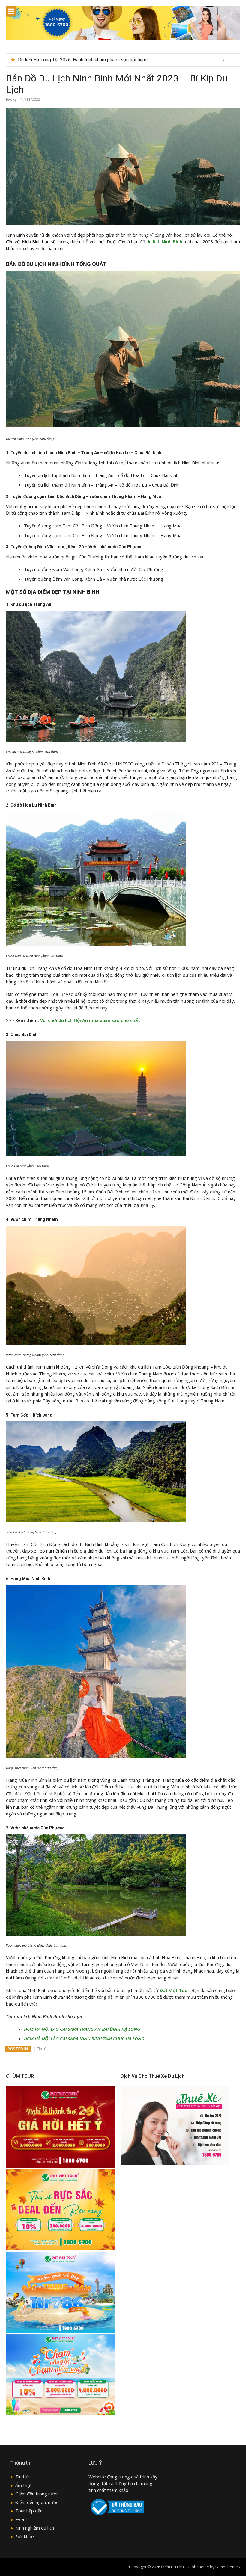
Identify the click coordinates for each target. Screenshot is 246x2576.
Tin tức (43, 2049)
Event (21, 2519)
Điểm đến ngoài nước (37, 2502)
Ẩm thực (24, 2485)
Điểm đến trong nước (37, 2494)
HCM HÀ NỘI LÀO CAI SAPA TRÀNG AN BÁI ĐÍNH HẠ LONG (82, 2029)
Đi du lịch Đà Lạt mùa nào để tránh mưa (59, 60)
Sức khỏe (25, 2536)
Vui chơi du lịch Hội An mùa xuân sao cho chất (90, 1020)
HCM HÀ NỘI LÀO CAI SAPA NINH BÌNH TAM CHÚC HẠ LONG (84, 2039)
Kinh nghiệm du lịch (35, 2528)
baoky (11, 99)
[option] (127, 60)
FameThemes (228, 2567)
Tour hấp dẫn (29, 2511)
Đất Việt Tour (174, 1990)
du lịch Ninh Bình (164, 241)
